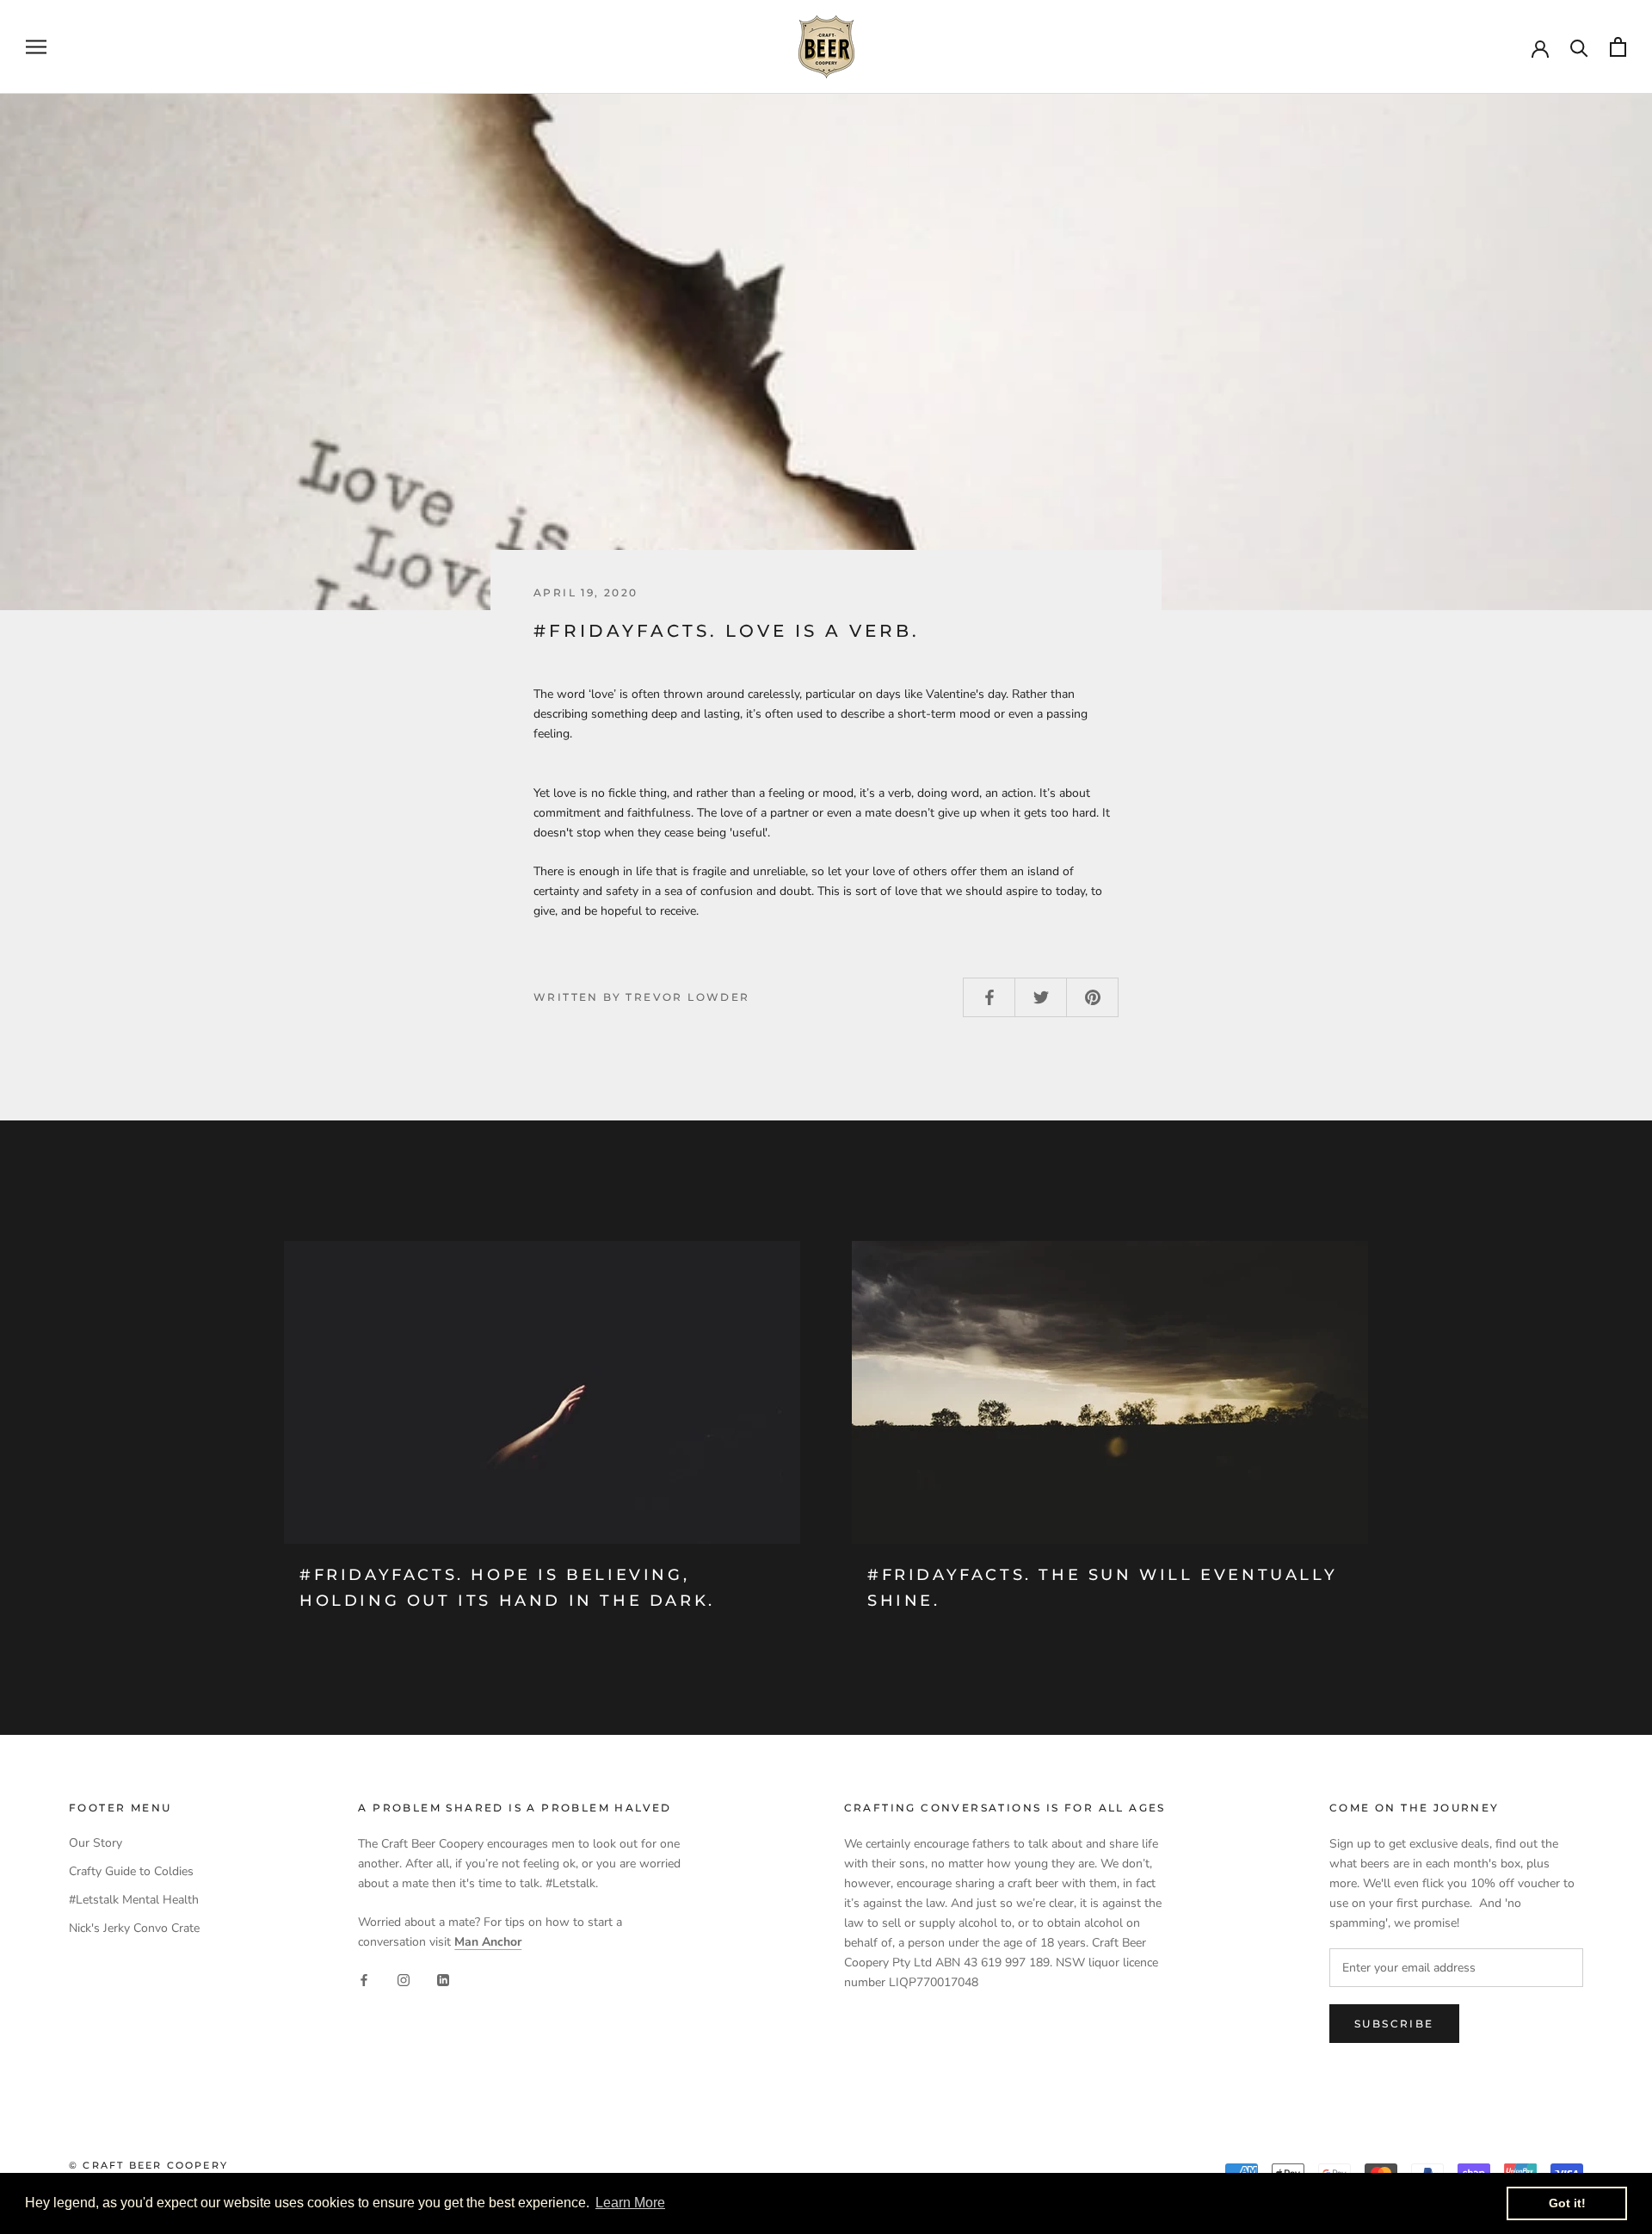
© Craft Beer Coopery (148, 2165)
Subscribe (1394, 2024)
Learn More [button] (630, 2203)
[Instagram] (404, 1979)
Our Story (96, 1843)
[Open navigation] (36, 47)
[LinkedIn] (443, 1979)
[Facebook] (364, 1979)
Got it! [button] (1567, 2203)
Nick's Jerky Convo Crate (134, 1928)
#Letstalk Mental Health (134, 1900)
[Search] (1579, 47)
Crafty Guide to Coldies (131, 1871)
